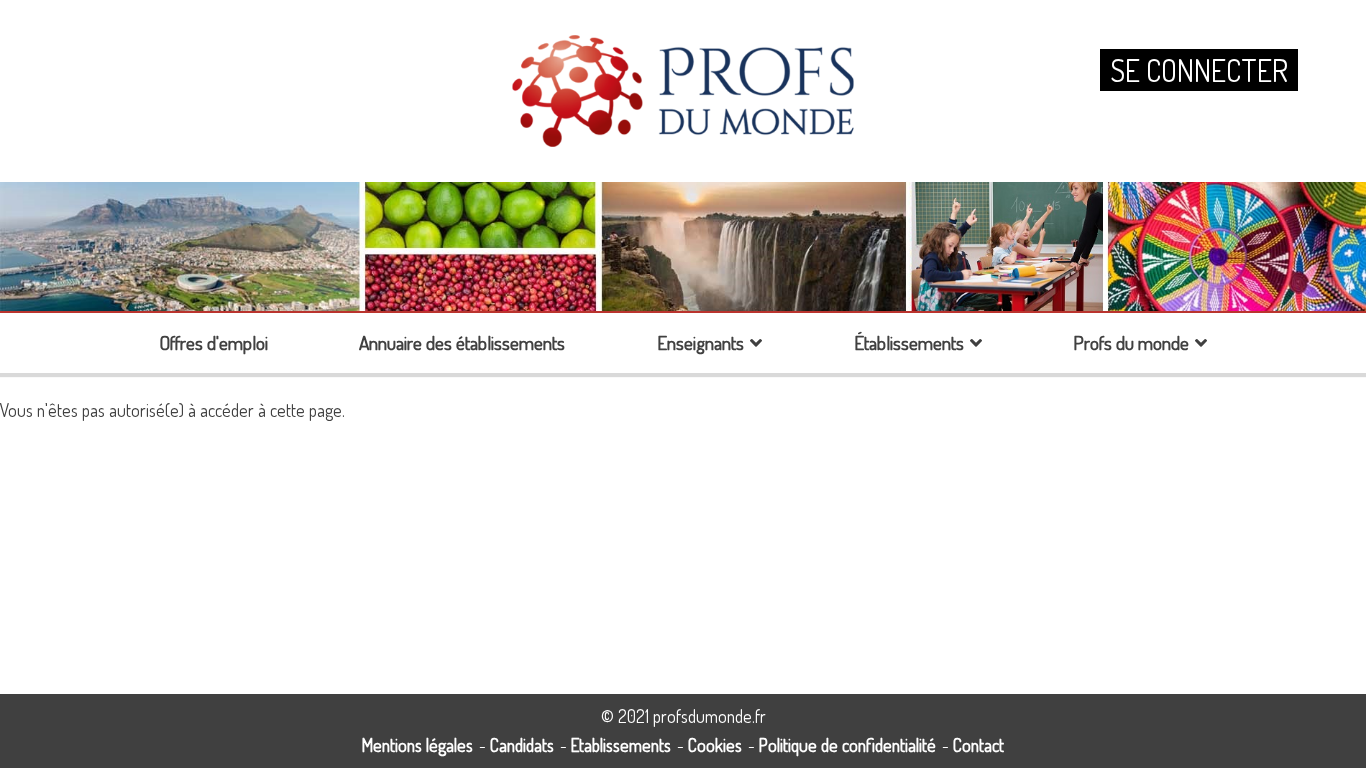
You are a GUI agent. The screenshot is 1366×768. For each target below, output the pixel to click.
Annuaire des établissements (462, 342)
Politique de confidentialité (847, 745)
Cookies (715, 745)
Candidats (522, 745)
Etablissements (621, 745)
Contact (978, 745)
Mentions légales (417, 745)
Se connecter (1199, 70)
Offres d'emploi (213, 342)
